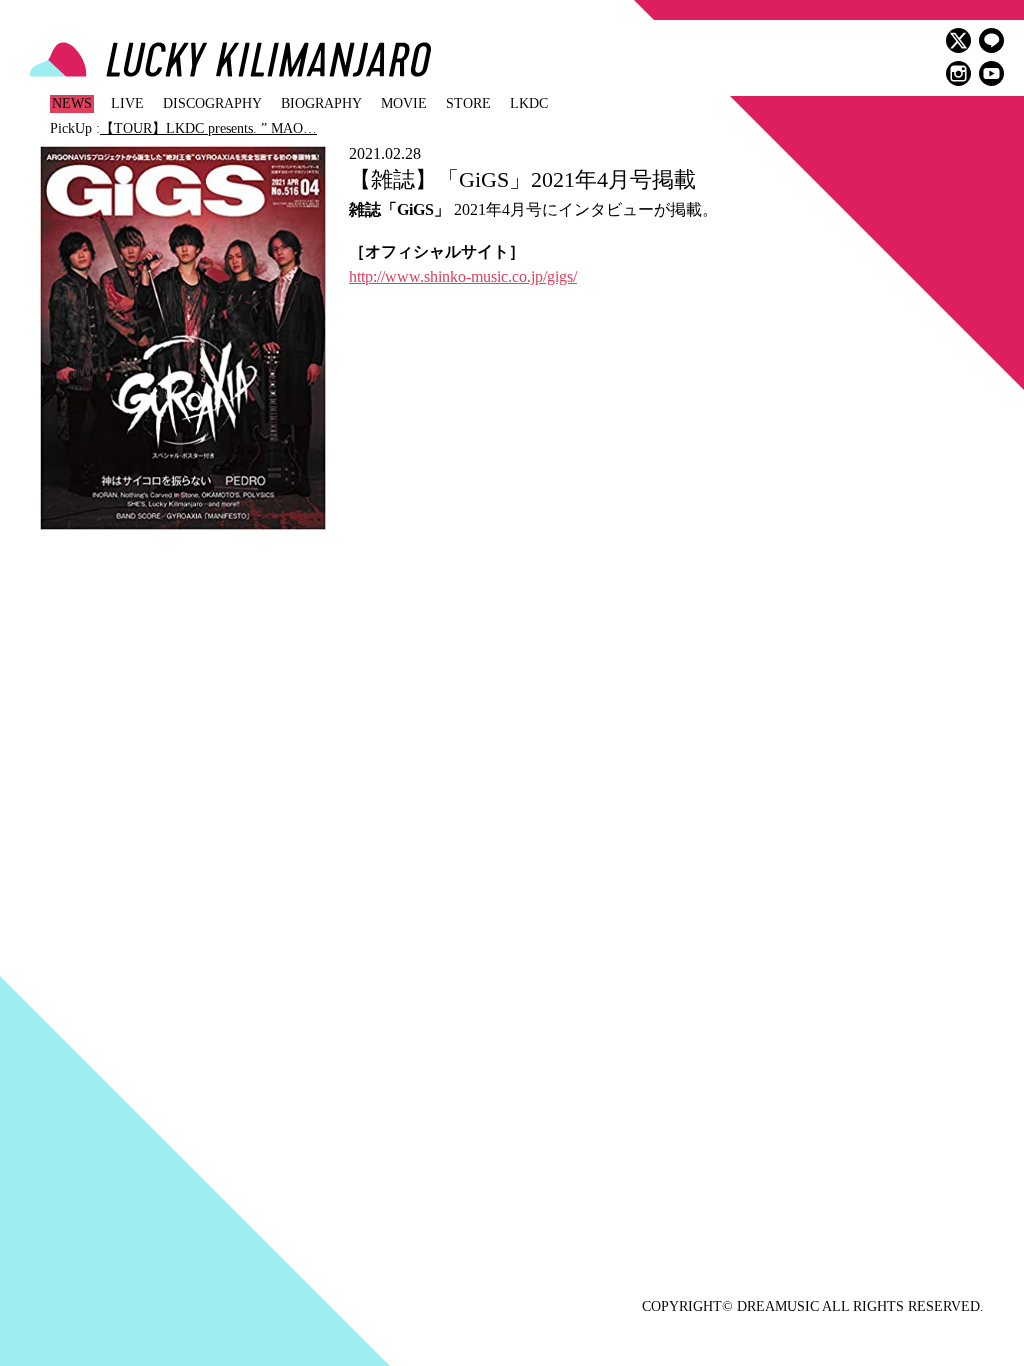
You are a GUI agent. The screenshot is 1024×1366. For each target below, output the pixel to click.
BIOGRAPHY (321, 103)
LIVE (127, 103)
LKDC (529, 103)
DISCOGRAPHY (212, 103)
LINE (991, 40)
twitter (958, 40)
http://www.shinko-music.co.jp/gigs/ (463, 276)
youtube (991, 73)
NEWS (72, 103)
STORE (468, 103)
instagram (958, 73)
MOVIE (404, 103)
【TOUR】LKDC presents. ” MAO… (208, 128)
